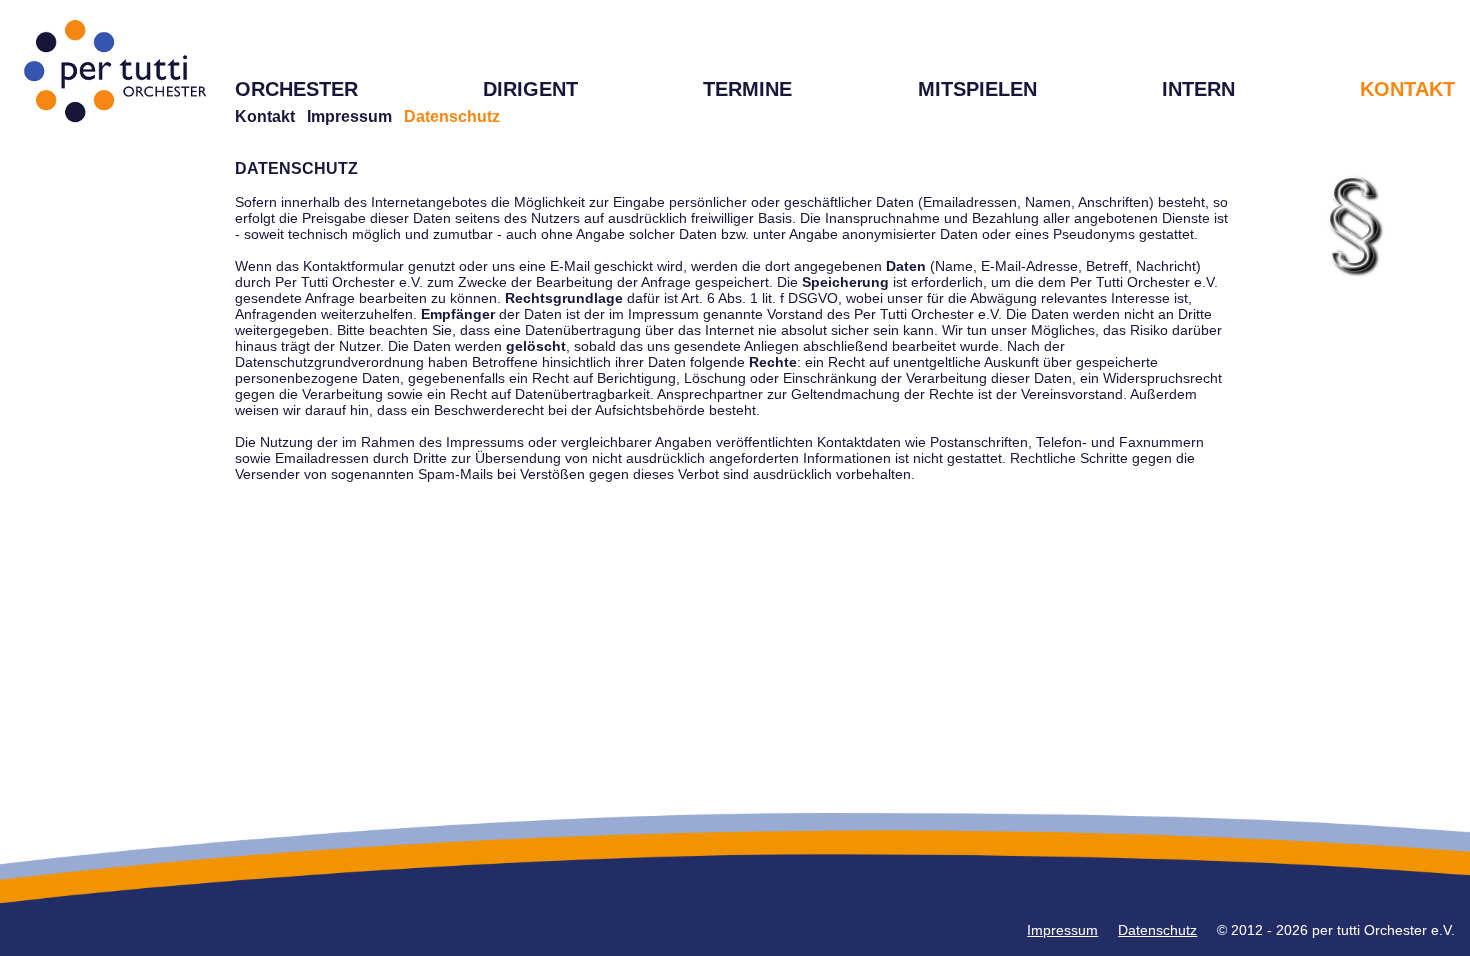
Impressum (349, 116)
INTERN (1198, 89)
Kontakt (265, 116)
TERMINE (747, 89)
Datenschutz (1157, 930)
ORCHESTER (296, 89)
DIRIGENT (530, 89)
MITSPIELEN (977, 89)
